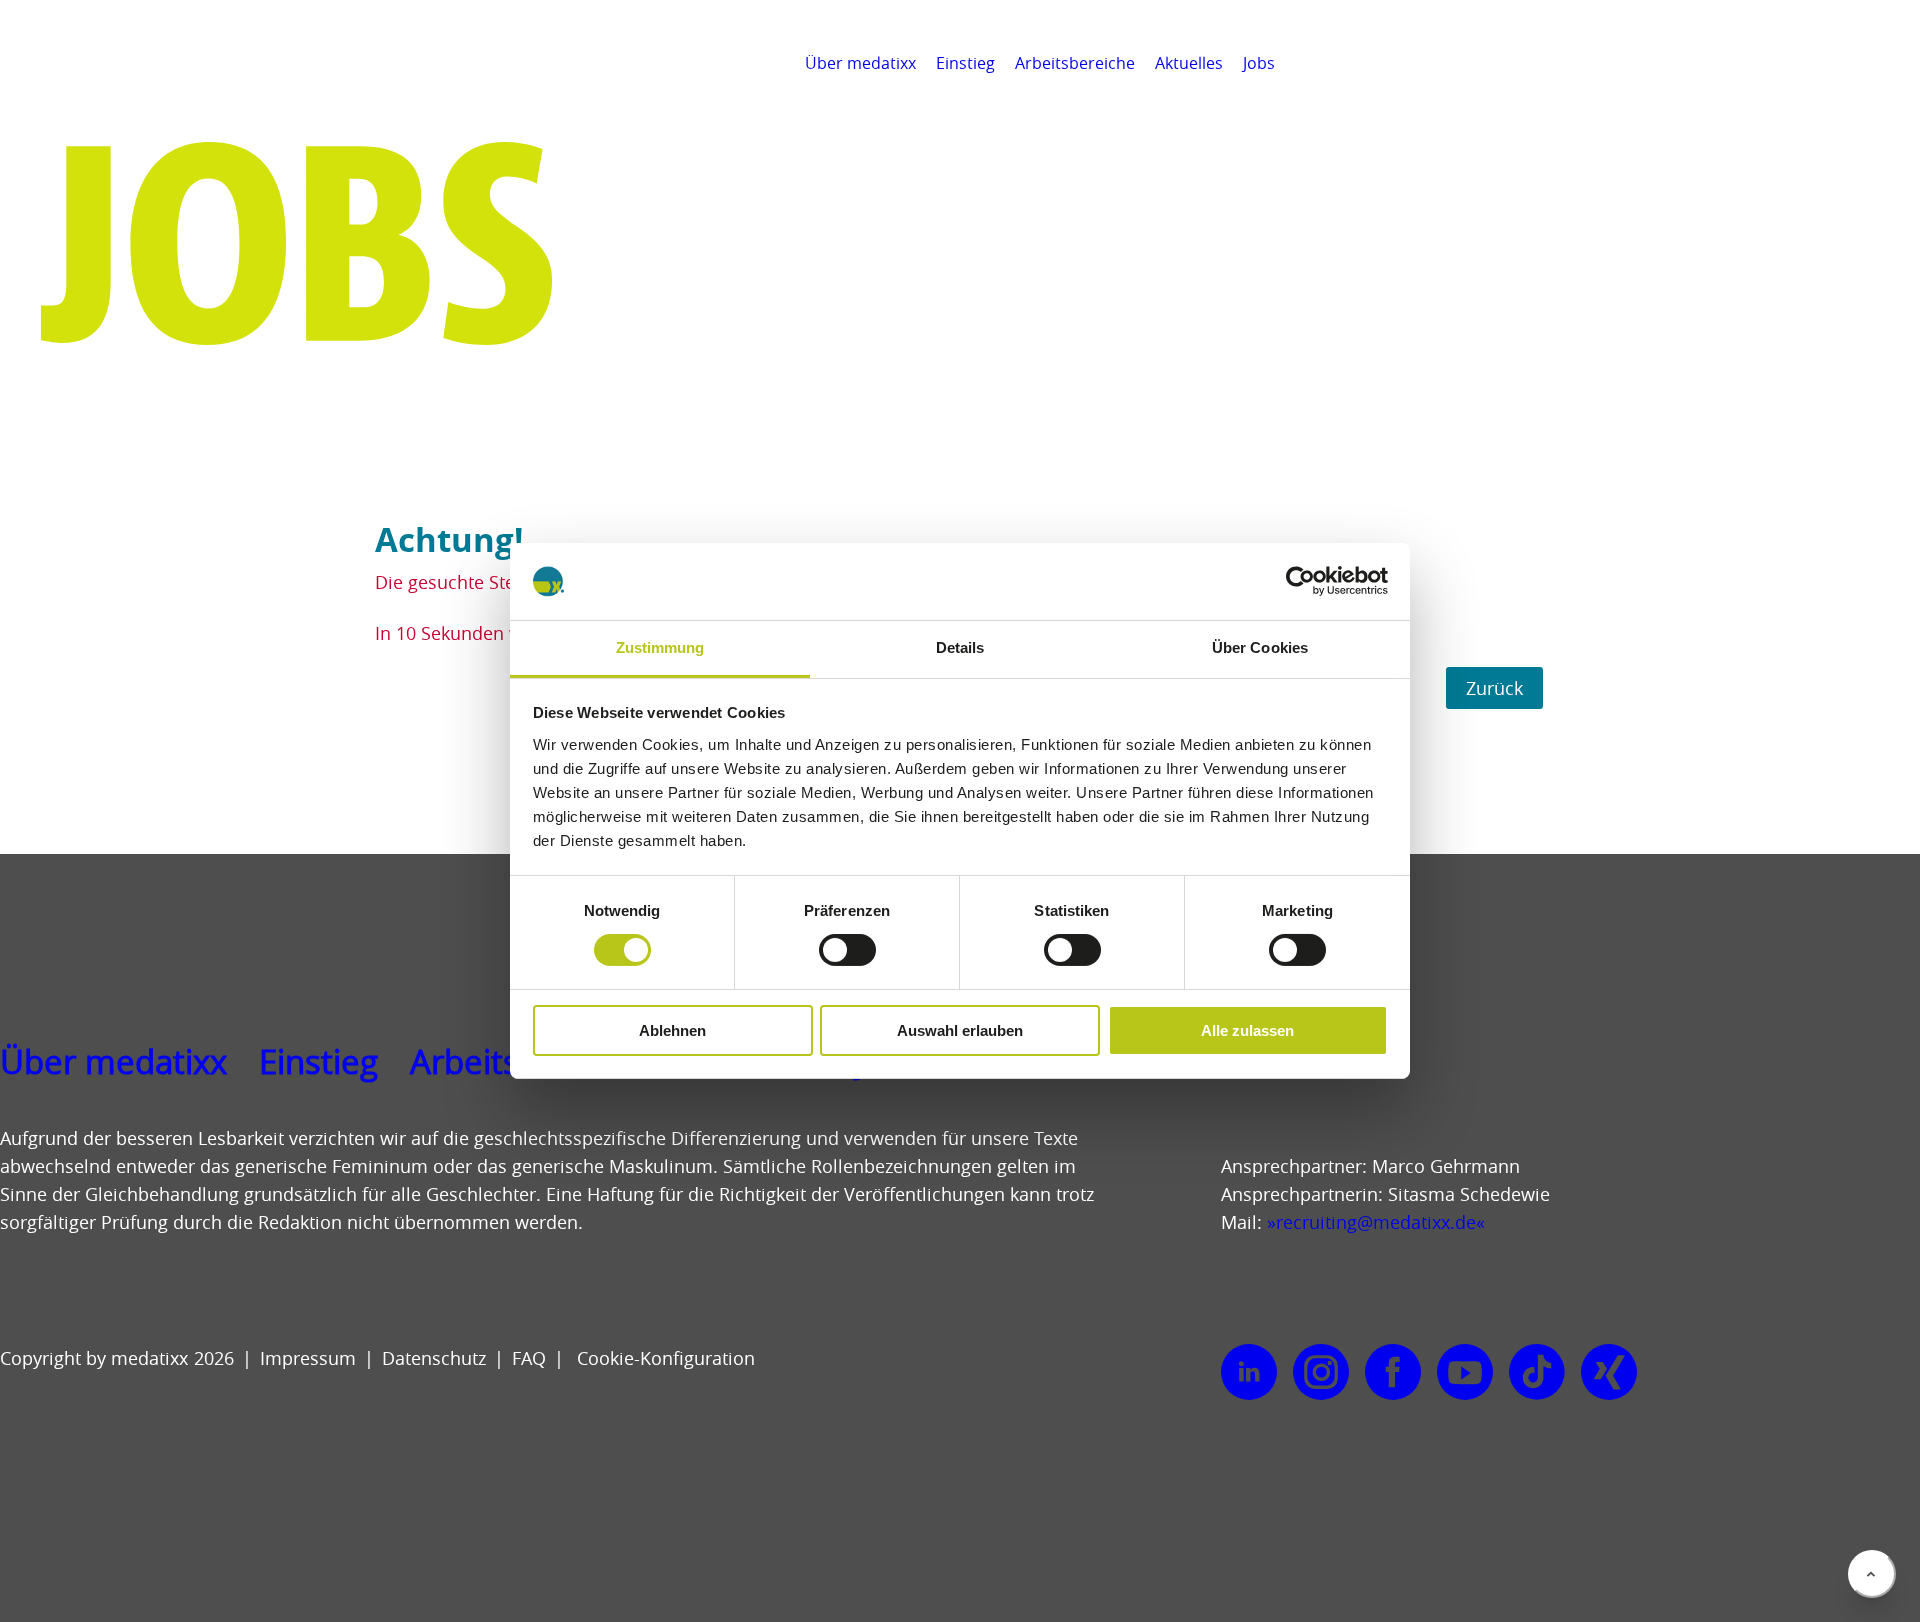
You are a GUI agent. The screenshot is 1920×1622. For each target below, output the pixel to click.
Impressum (308, 1358)
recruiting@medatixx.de (1376, 1222)
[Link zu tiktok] (1537, 1373)
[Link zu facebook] (1393, 1373)
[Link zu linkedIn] (1249, 1373)
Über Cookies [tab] (1260, 647)
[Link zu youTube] (1465, 1373)
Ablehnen (672, 1030)
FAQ (529, 1358)
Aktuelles (1189, 63)
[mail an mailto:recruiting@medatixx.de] (1894, 63)
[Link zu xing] (1609, 1373)
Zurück (1494, 688)
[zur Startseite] (106, 90)
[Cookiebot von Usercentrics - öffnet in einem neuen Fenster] (1300, 581)
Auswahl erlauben (960, 1030)
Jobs (1259, 63)
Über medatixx (860, 63)
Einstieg (965, 63)
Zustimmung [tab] (660, 647)
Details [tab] (960, 647)
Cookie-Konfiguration (663, 1358)
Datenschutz (434, 1358)
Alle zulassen (1247, 1030)
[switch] (847, 950)
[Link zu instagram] (1321, 1373)
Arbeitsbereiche (1075, 63)
